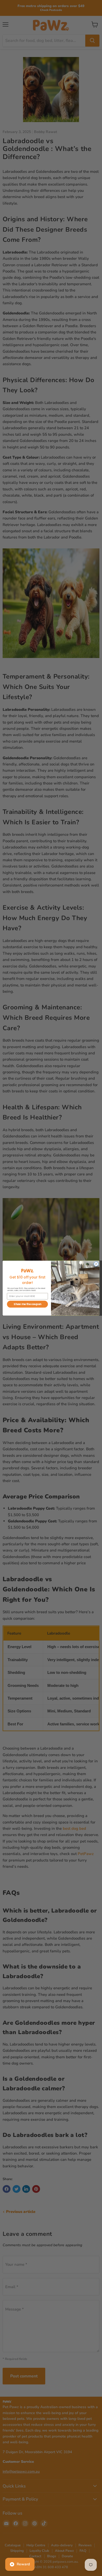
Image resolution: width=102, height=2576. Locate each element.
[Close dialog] (96, 1264)
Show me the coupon (27, 1304)
